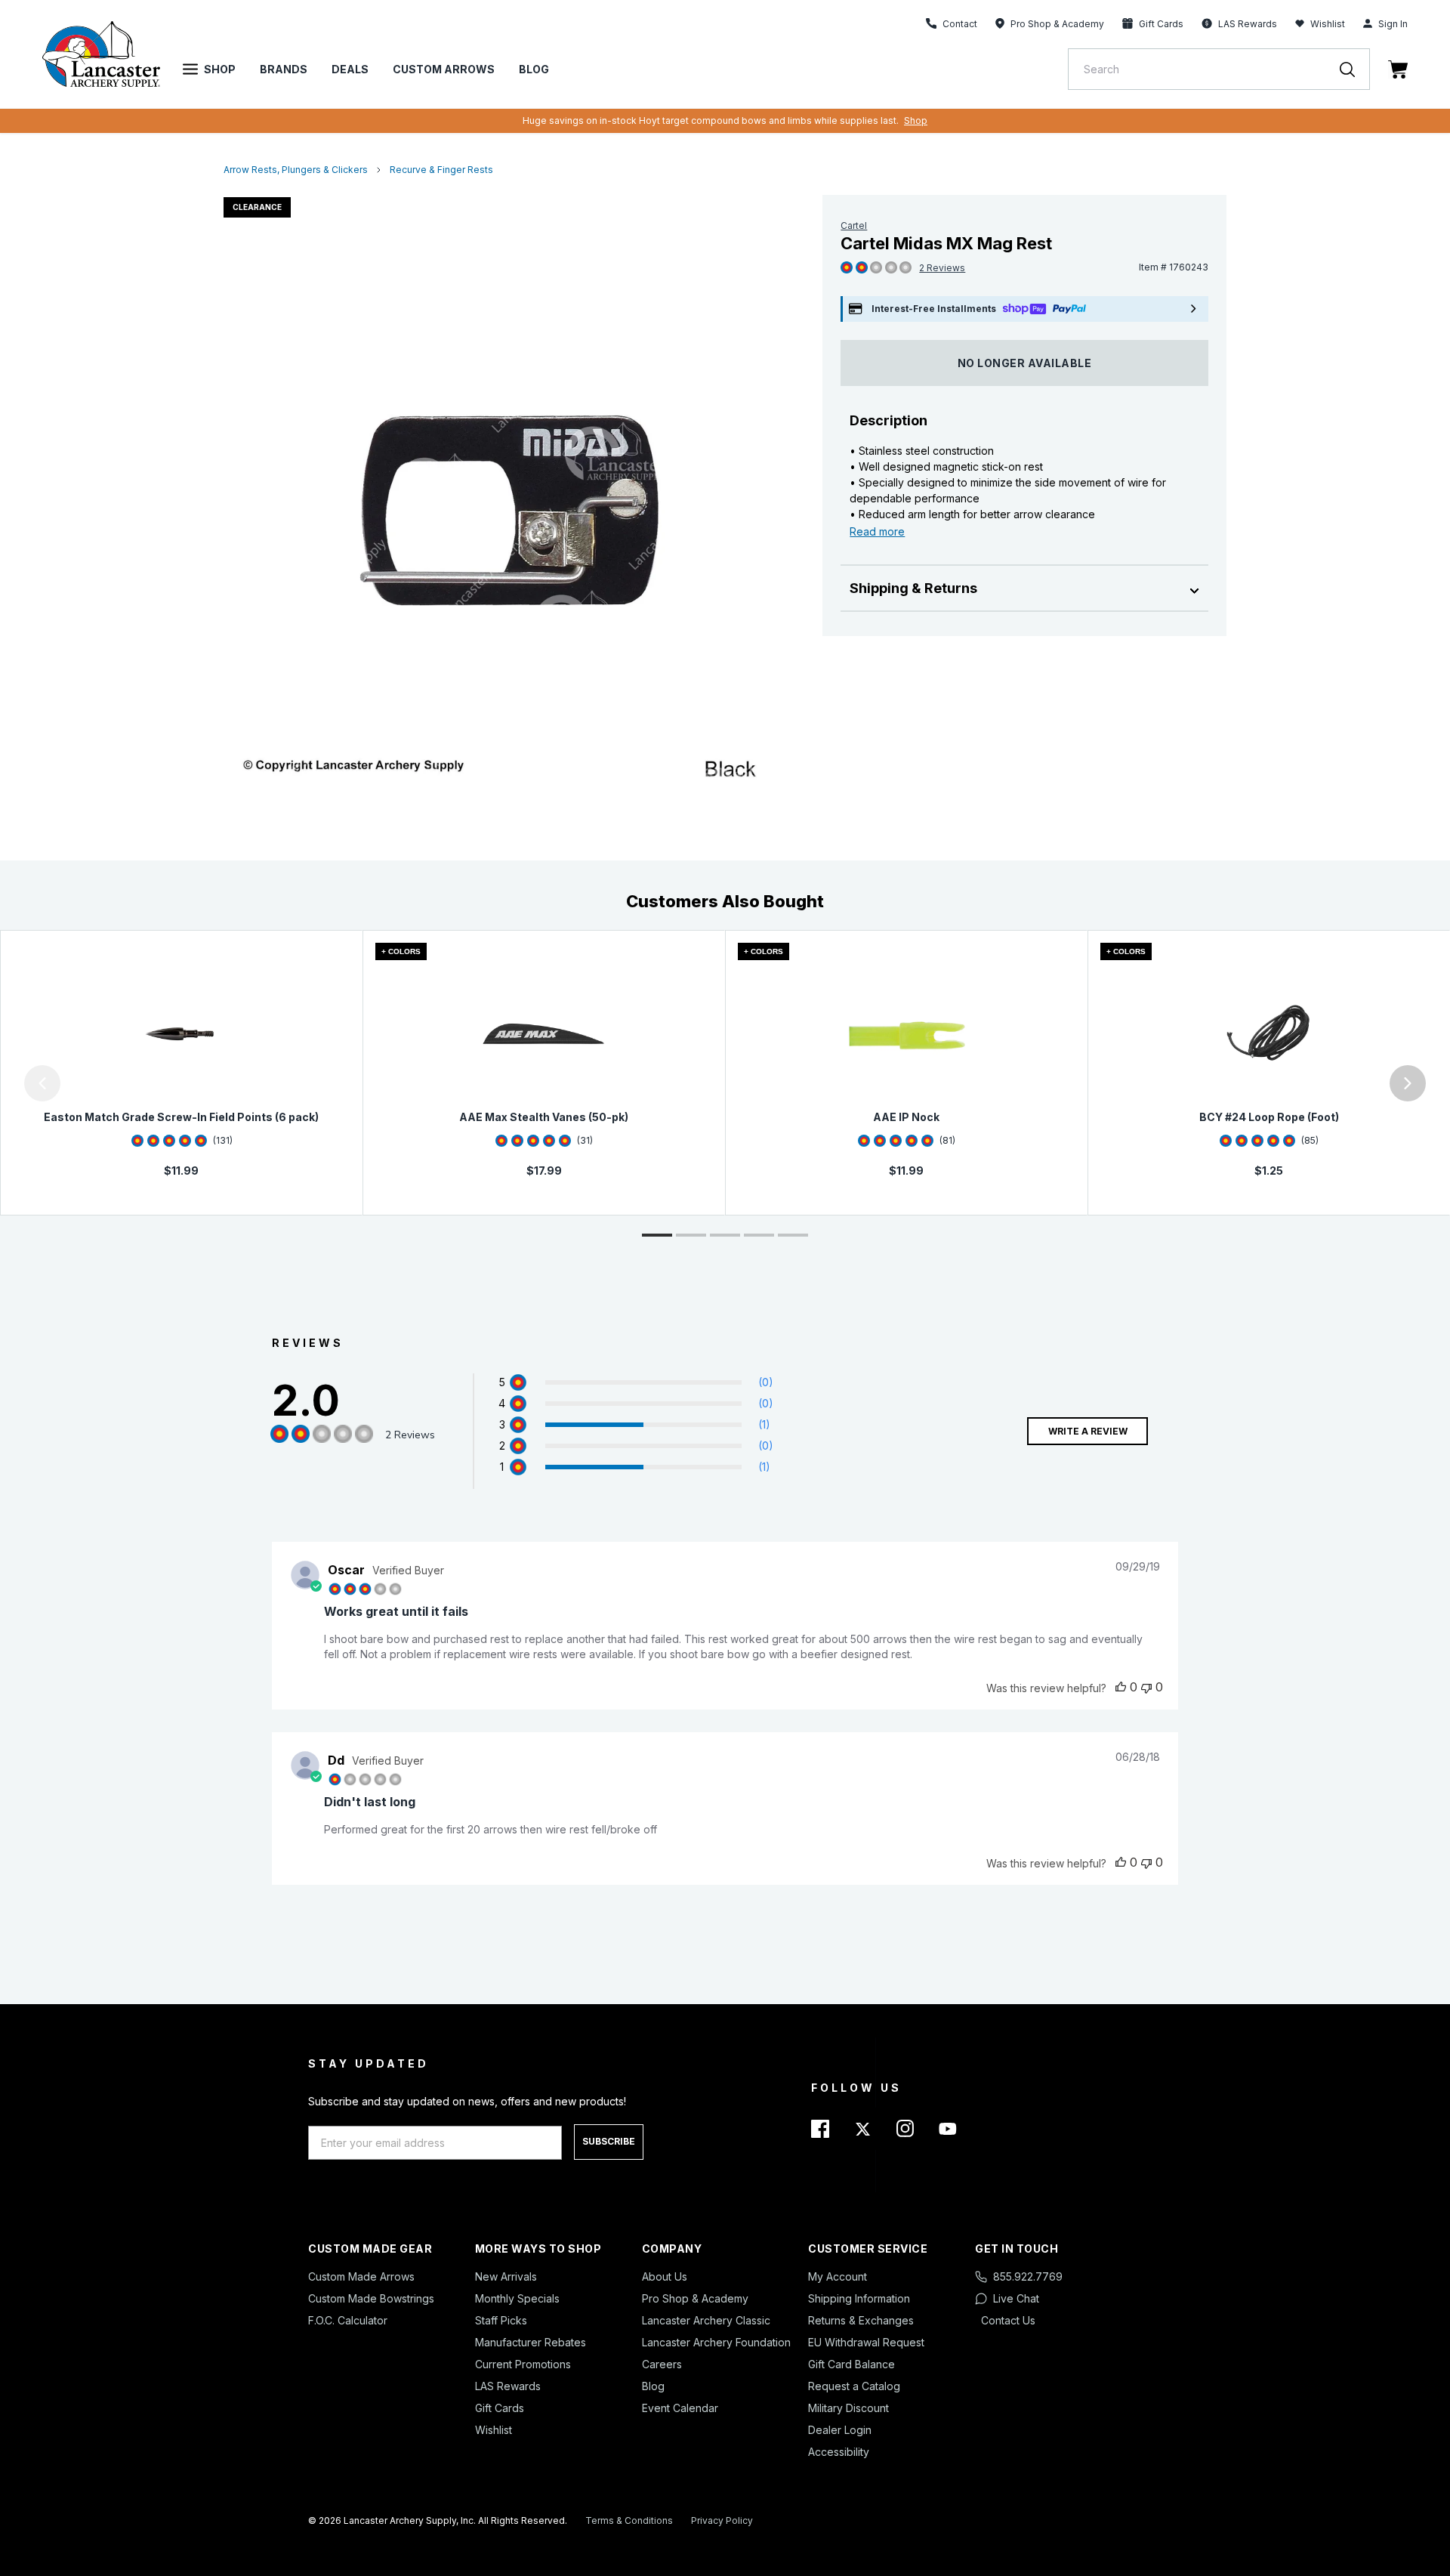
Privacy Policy (722, 2520)
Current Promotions (523, 2364)
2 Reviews (942, 268)
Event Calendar (680, 2408)
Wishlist (1328, 24)
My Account (838, 2276)
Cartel (854, 225)
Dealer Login (840, 2430)
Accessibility (839, 2452)
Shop (220, 69)
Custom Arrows (444, 69)
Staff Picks (501, 2320)
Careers (662, 2364)
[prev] (42, 1083)
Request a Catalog (854, 2386)
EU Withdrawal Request (866, 2342)
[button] (4, 1083)
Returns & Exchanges (861, 2320)
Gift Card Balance (851, 2364)
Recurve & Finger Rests (441, 170)
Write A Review (1088, 1431)
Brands (284, 69)
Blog (534, 69)
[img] (847, 268)
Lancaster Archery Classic (706, 2320)
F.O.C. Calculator (348, 2320)
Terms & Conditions (629, 2520)
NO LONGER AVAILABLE (1025, 363)
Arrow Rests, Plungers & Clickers (296, 170)
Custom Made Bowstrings (371, 2298)
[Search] (1355, 69)
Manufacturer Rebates (531, 2342)
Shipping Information (859, 2298)
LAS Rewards (508, 2386)
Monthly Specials (517, 2298)
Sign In (1393, 24)
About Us (665, 2276)
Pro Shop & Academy (695, 2298)
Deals (350, 69)
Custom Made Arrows (361, 2276)
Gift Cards (500, 2408)
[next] (1408, 1083)
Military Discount (848, 2408)
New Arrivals (506, 2276)
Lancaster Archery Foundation (716, 2342)
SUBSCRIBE (609, 2141)
